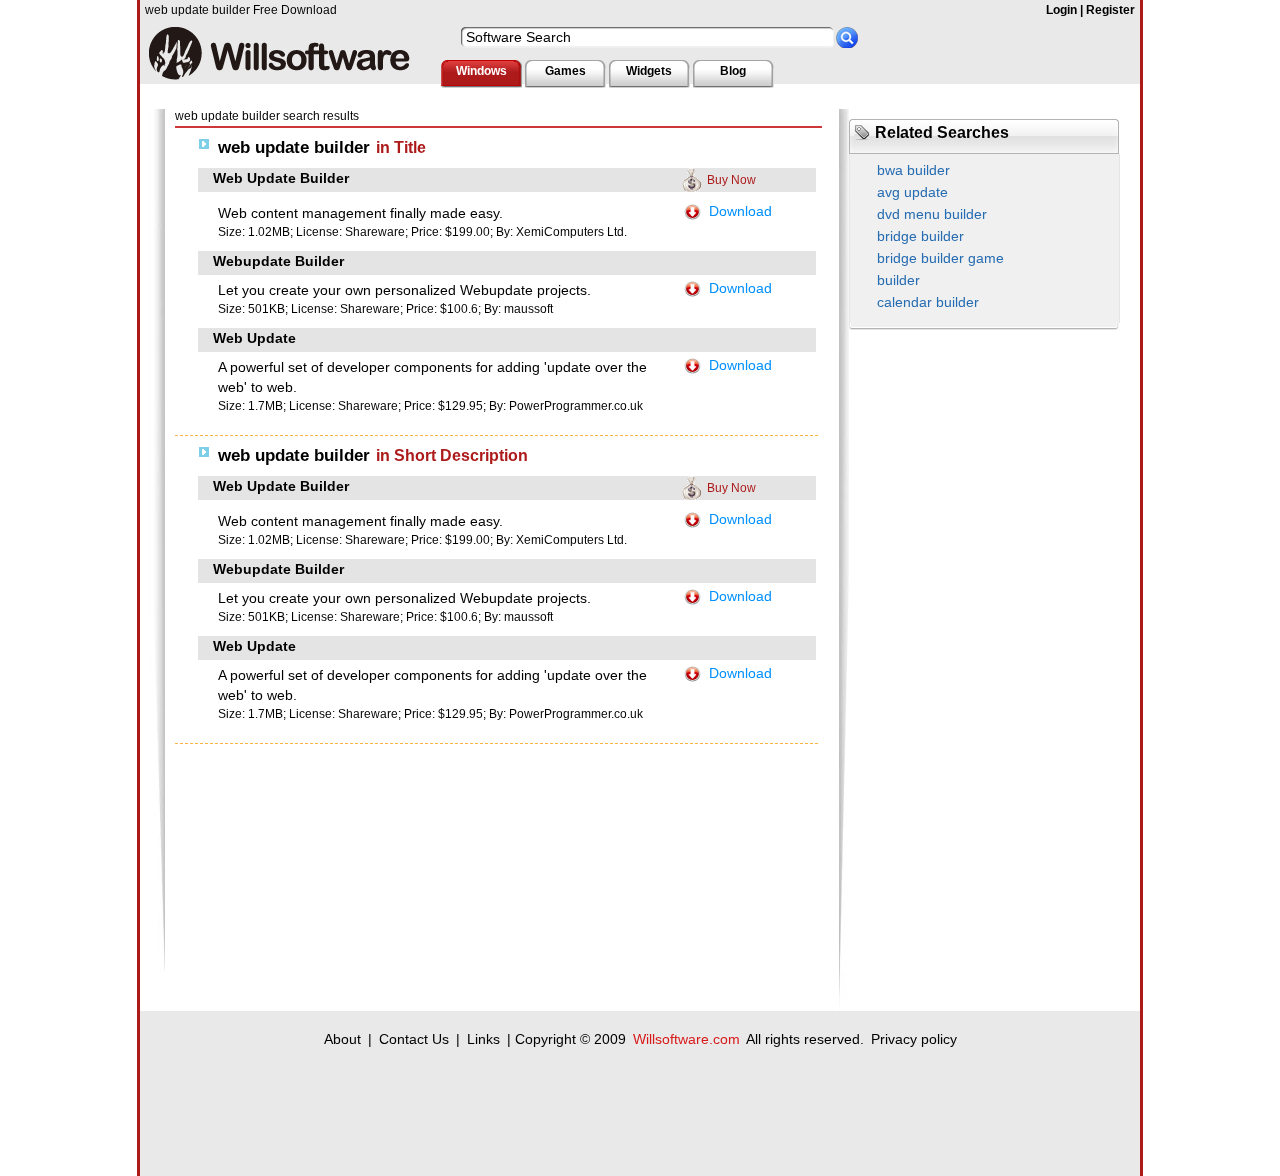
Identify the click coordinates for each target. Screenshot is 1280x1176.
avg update (912, 192)
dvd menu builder (932, 214)
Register (1110, 10)
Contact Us (414, 1039)
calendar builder (928, 302)
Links (483, 1039)
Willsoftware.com (686, 1039)
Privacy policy (914, 1039)
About (342, 1039)
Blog (733, 71)
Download (740, 211)
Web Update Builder (281, 178)
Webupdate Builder (278, 261)
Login (1061, 10)
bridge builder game (940, 258)
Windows (481, 71)
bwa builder (913, 170)
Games (565, 71)
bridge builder (920, 236)
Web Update (254, 338)
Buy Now (731, 180)
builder (898, 280)
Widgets (649, 71)
